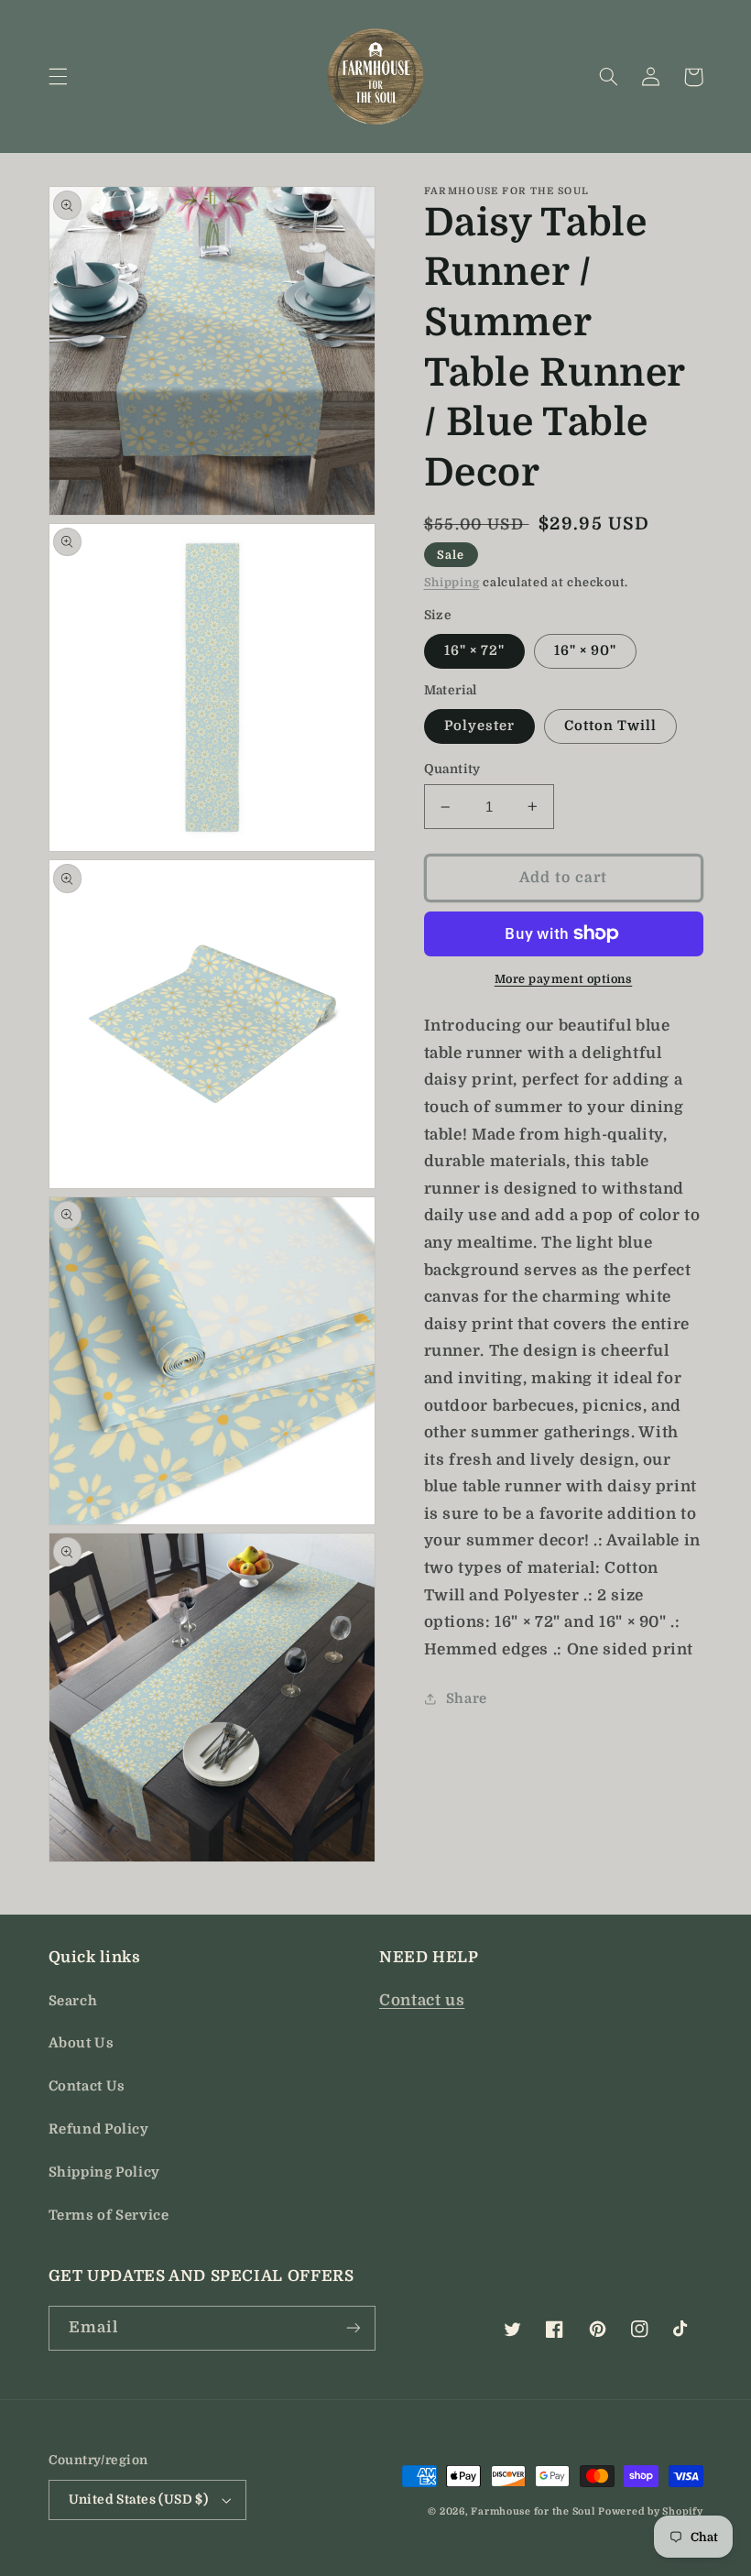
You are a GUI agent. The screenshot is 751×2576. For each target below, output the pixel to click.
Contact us (422, 2000)
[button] (58, 77)
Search (73, 2001)
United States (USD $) (139, 2500)
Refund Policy (99, 2129)
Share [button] (467, 1699)
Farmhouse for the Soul (533, 2512)
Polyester (479, 726)
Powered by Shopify (650, 2512)
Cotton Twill (611, 726)
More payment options (564, 979)
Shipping (452, 583)
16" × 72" (474, 651)
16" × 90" (585, 651)
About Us (82, 2043)
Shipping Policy (104, 2172)
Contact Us (87, 2086)
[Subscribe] (354, 2328)
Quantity (452, 769)
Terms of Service (109, 2216)
